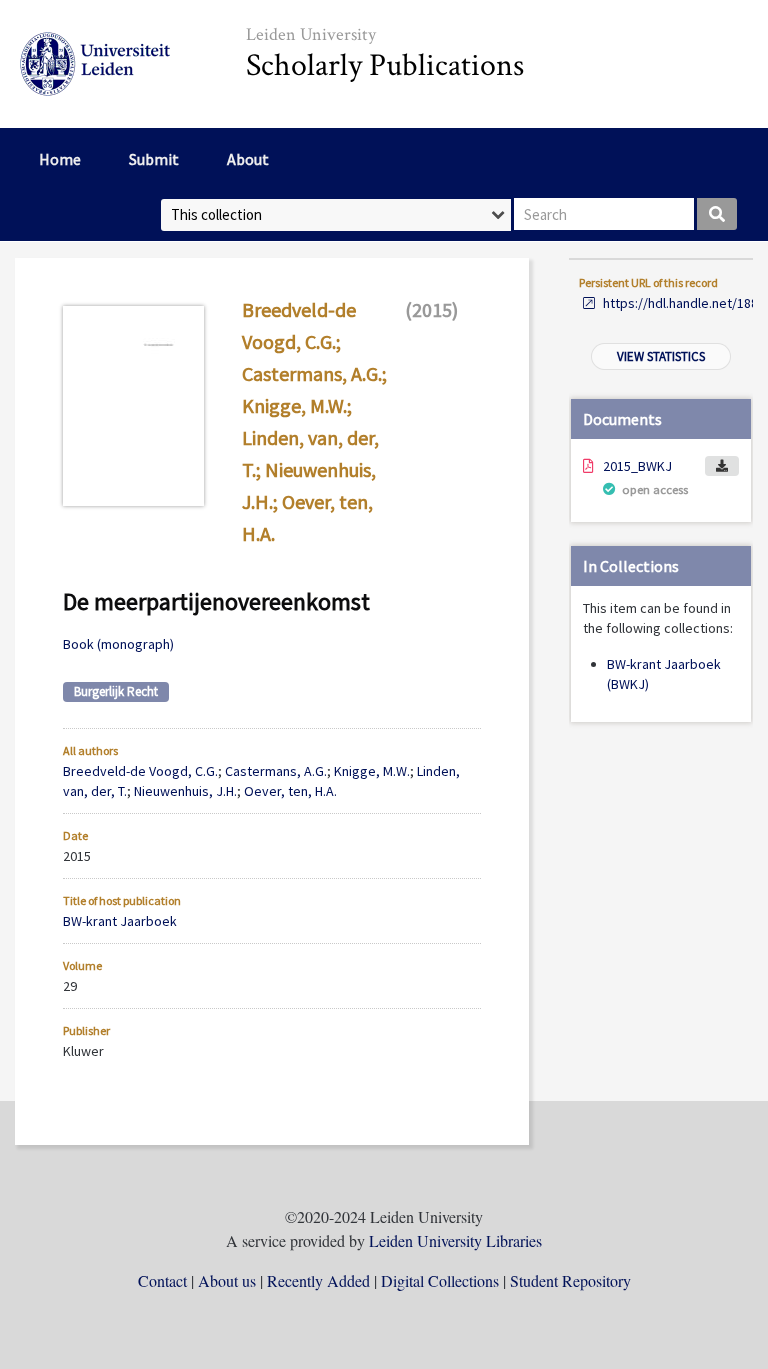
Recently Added (318, 1280)
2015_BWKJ (637, 466)
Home (60, 159)
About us (227, 1280)
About (248, 159)
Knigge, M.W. (294, 405)
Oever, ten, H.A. (290, 791)
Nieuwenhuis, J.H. (185, 791)
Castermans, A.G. (312, 373)
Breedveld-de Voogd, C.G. (140, 771)
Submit (154, 159)
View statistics (661, 356)
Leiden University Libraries (455, 1240)
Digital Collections (440, 1280)
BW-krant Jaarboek (120, 921)
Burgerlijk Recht (116, 691)
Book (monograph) (118, 644)
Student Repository (570, 1280)
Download (722, 466)
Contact (162, 1280)
